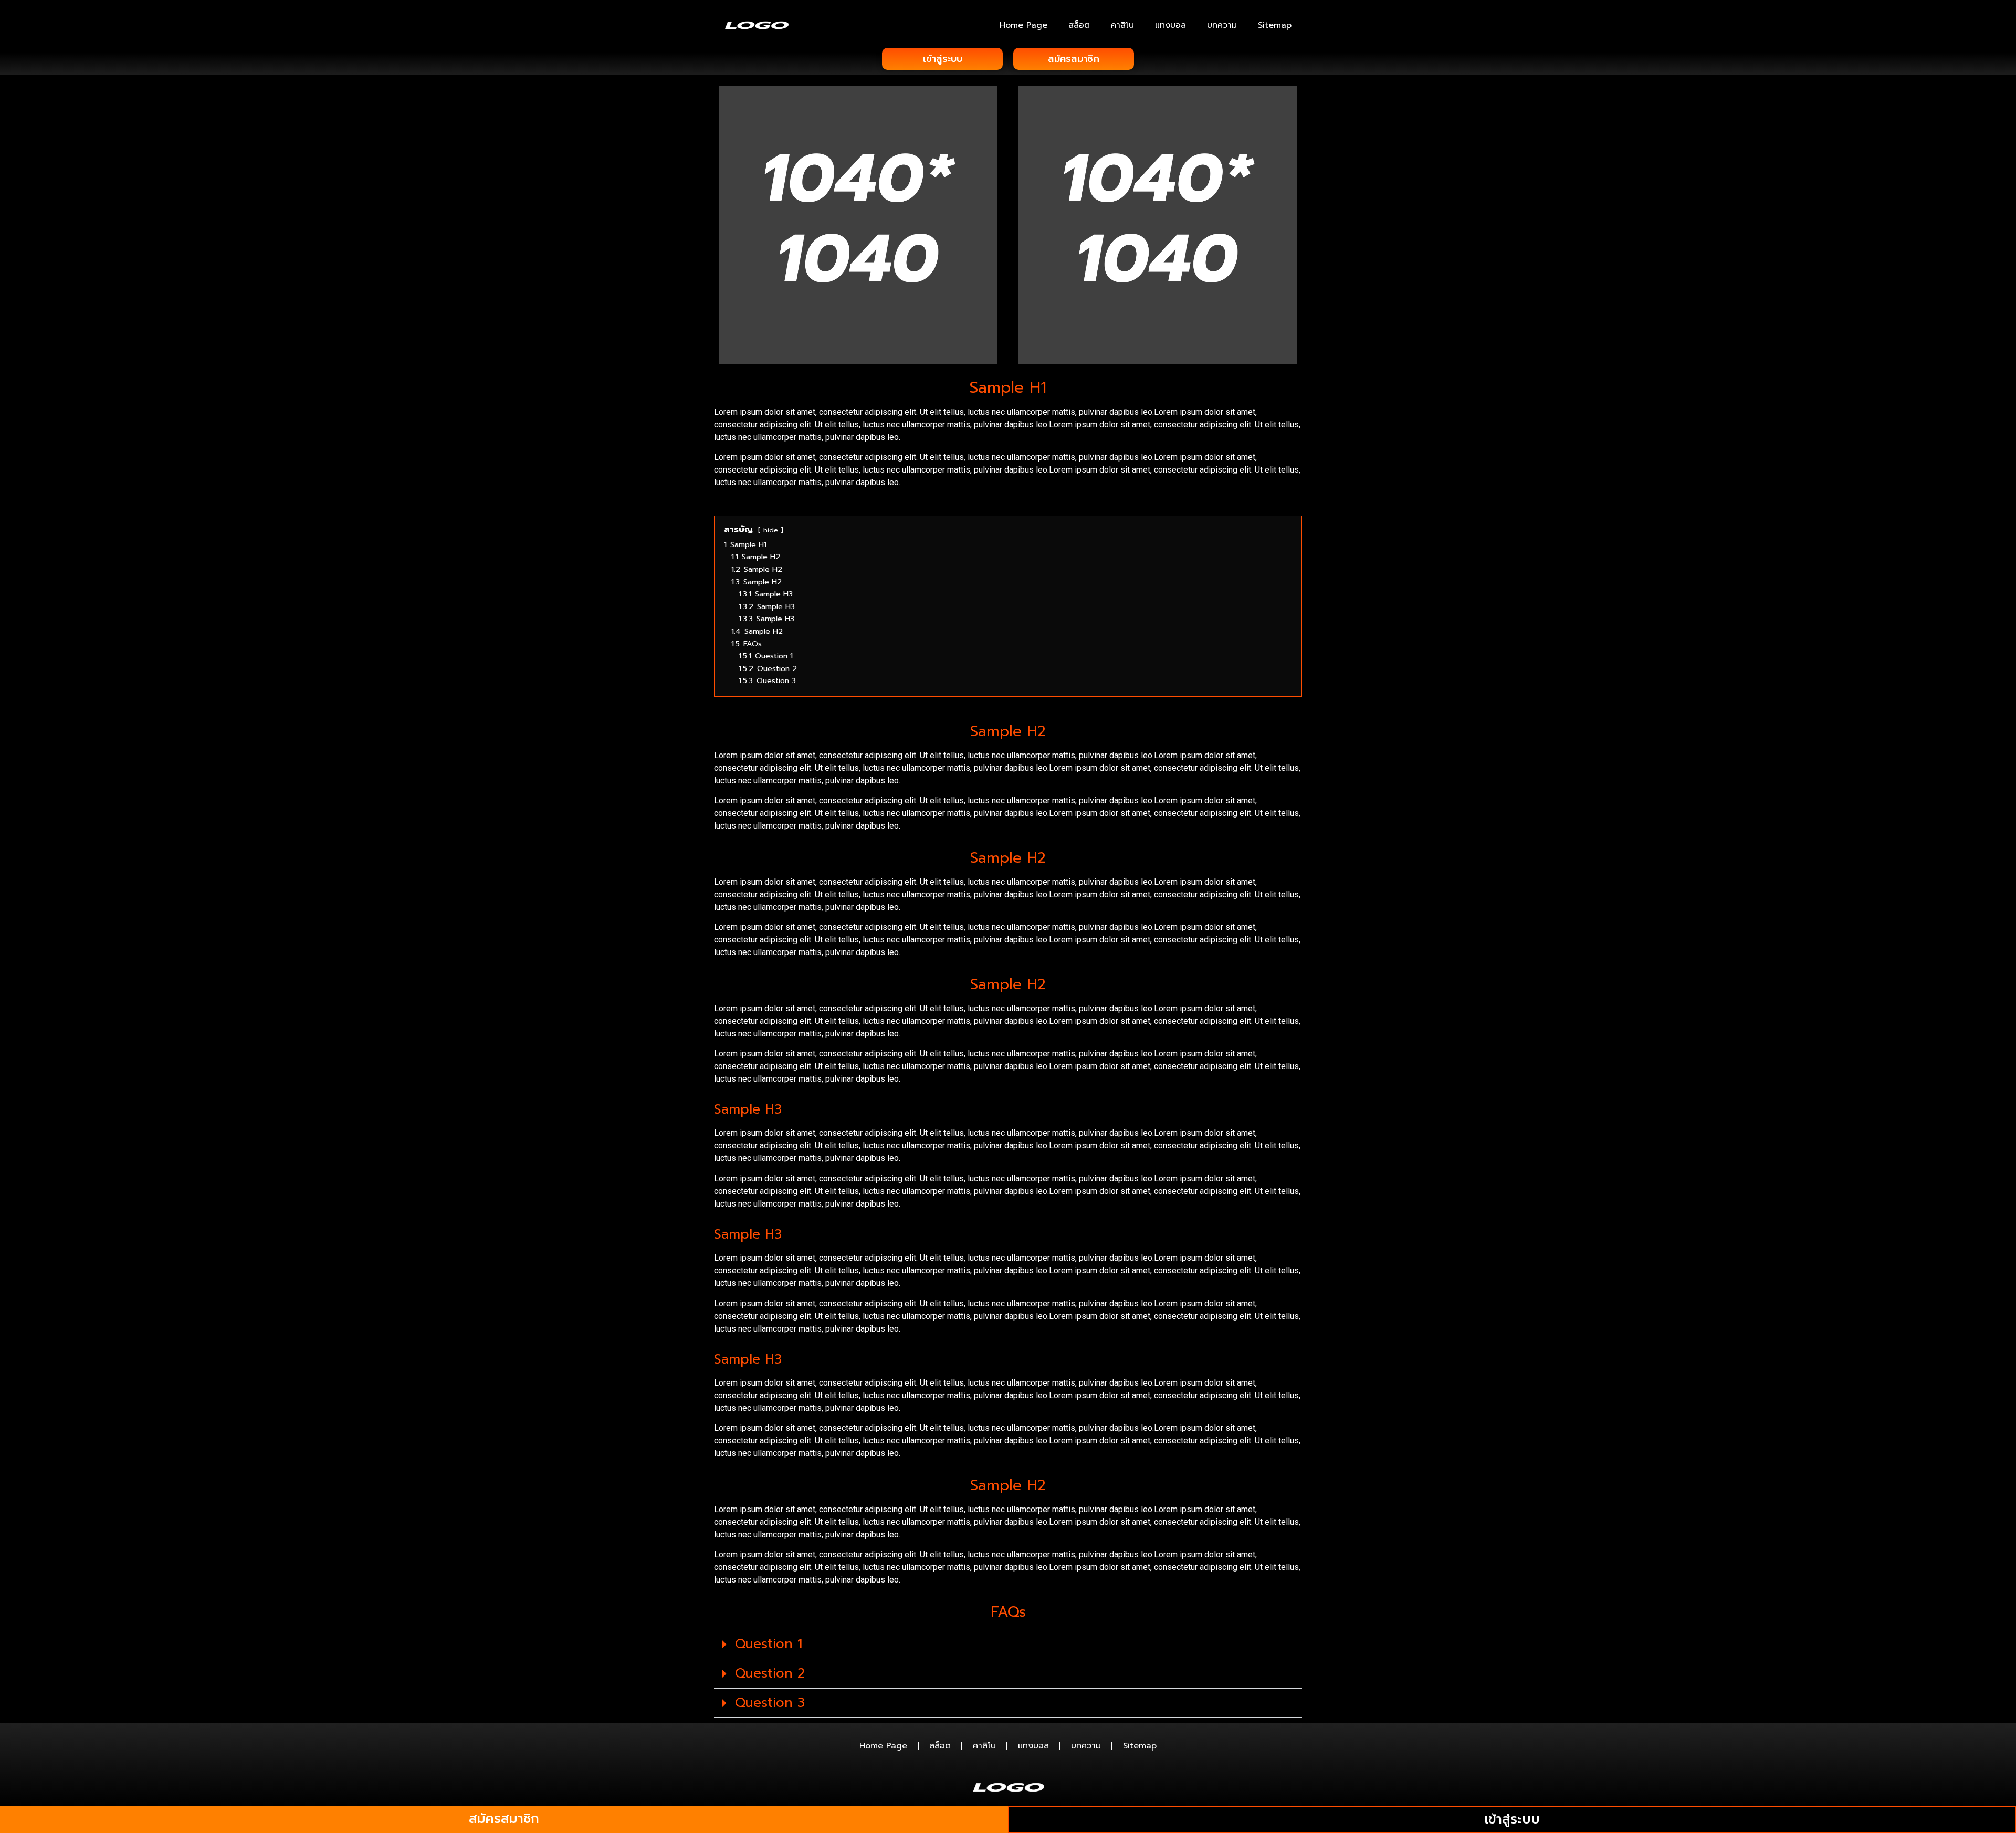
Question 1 (769, 1644)
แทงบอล (1170, 25)
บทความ (1222, 25)
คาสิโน (1122, 25)
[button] (1008, 1645)
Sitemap (1275, 25)
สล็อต (1079, 25)
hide (771, 530)
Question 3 (770, 1703)
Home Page (1023, 25)
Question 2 (770, 1673)
